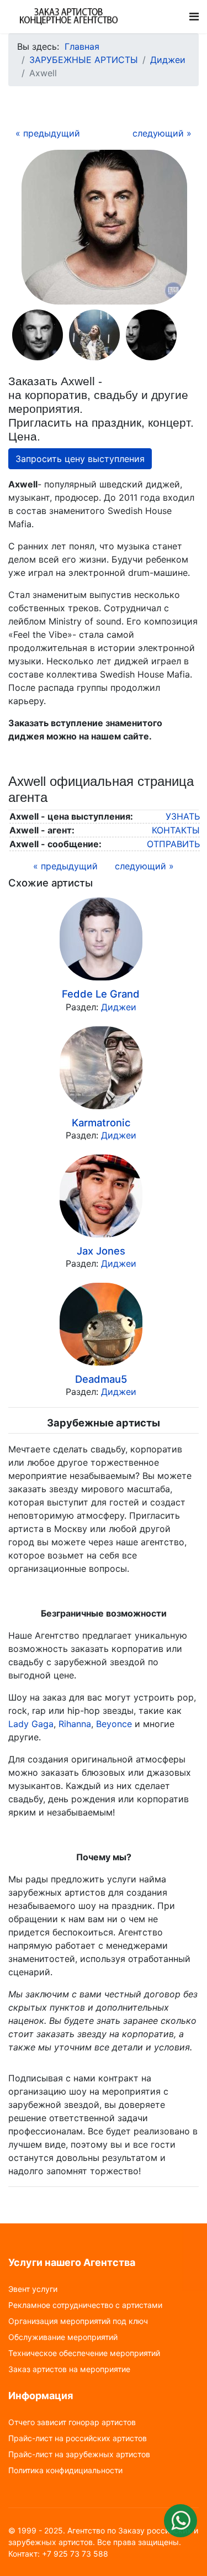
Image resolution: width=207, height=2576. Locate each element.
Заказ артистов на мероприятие (69, 2369)
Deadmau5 (101, 1379)
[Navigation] (194, 17)
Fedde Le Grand (101, 994)
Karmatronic (101, 1122)
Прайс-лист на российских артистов (78, 2438)
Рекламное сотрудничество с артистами (85, 2305)
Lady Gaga (31, 1724)
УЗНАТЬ (183, 816)
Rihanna (75, 1724)
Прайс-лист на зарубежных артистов (79, 2454)
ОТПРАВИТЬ (173, 844)
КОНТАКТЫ (176, 830)
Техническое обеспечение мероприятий (84, 2353)
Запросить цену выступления (80, 459)
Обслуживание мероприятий (63, 2337)
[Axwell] (104, 227)
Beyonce (114, 1724)
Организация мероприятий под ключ (78, 2321)
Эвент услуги (33, 2289)
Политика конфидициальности (65, 2470)
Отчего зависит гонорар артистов (72, 2422)
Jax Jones (101, 1251)
